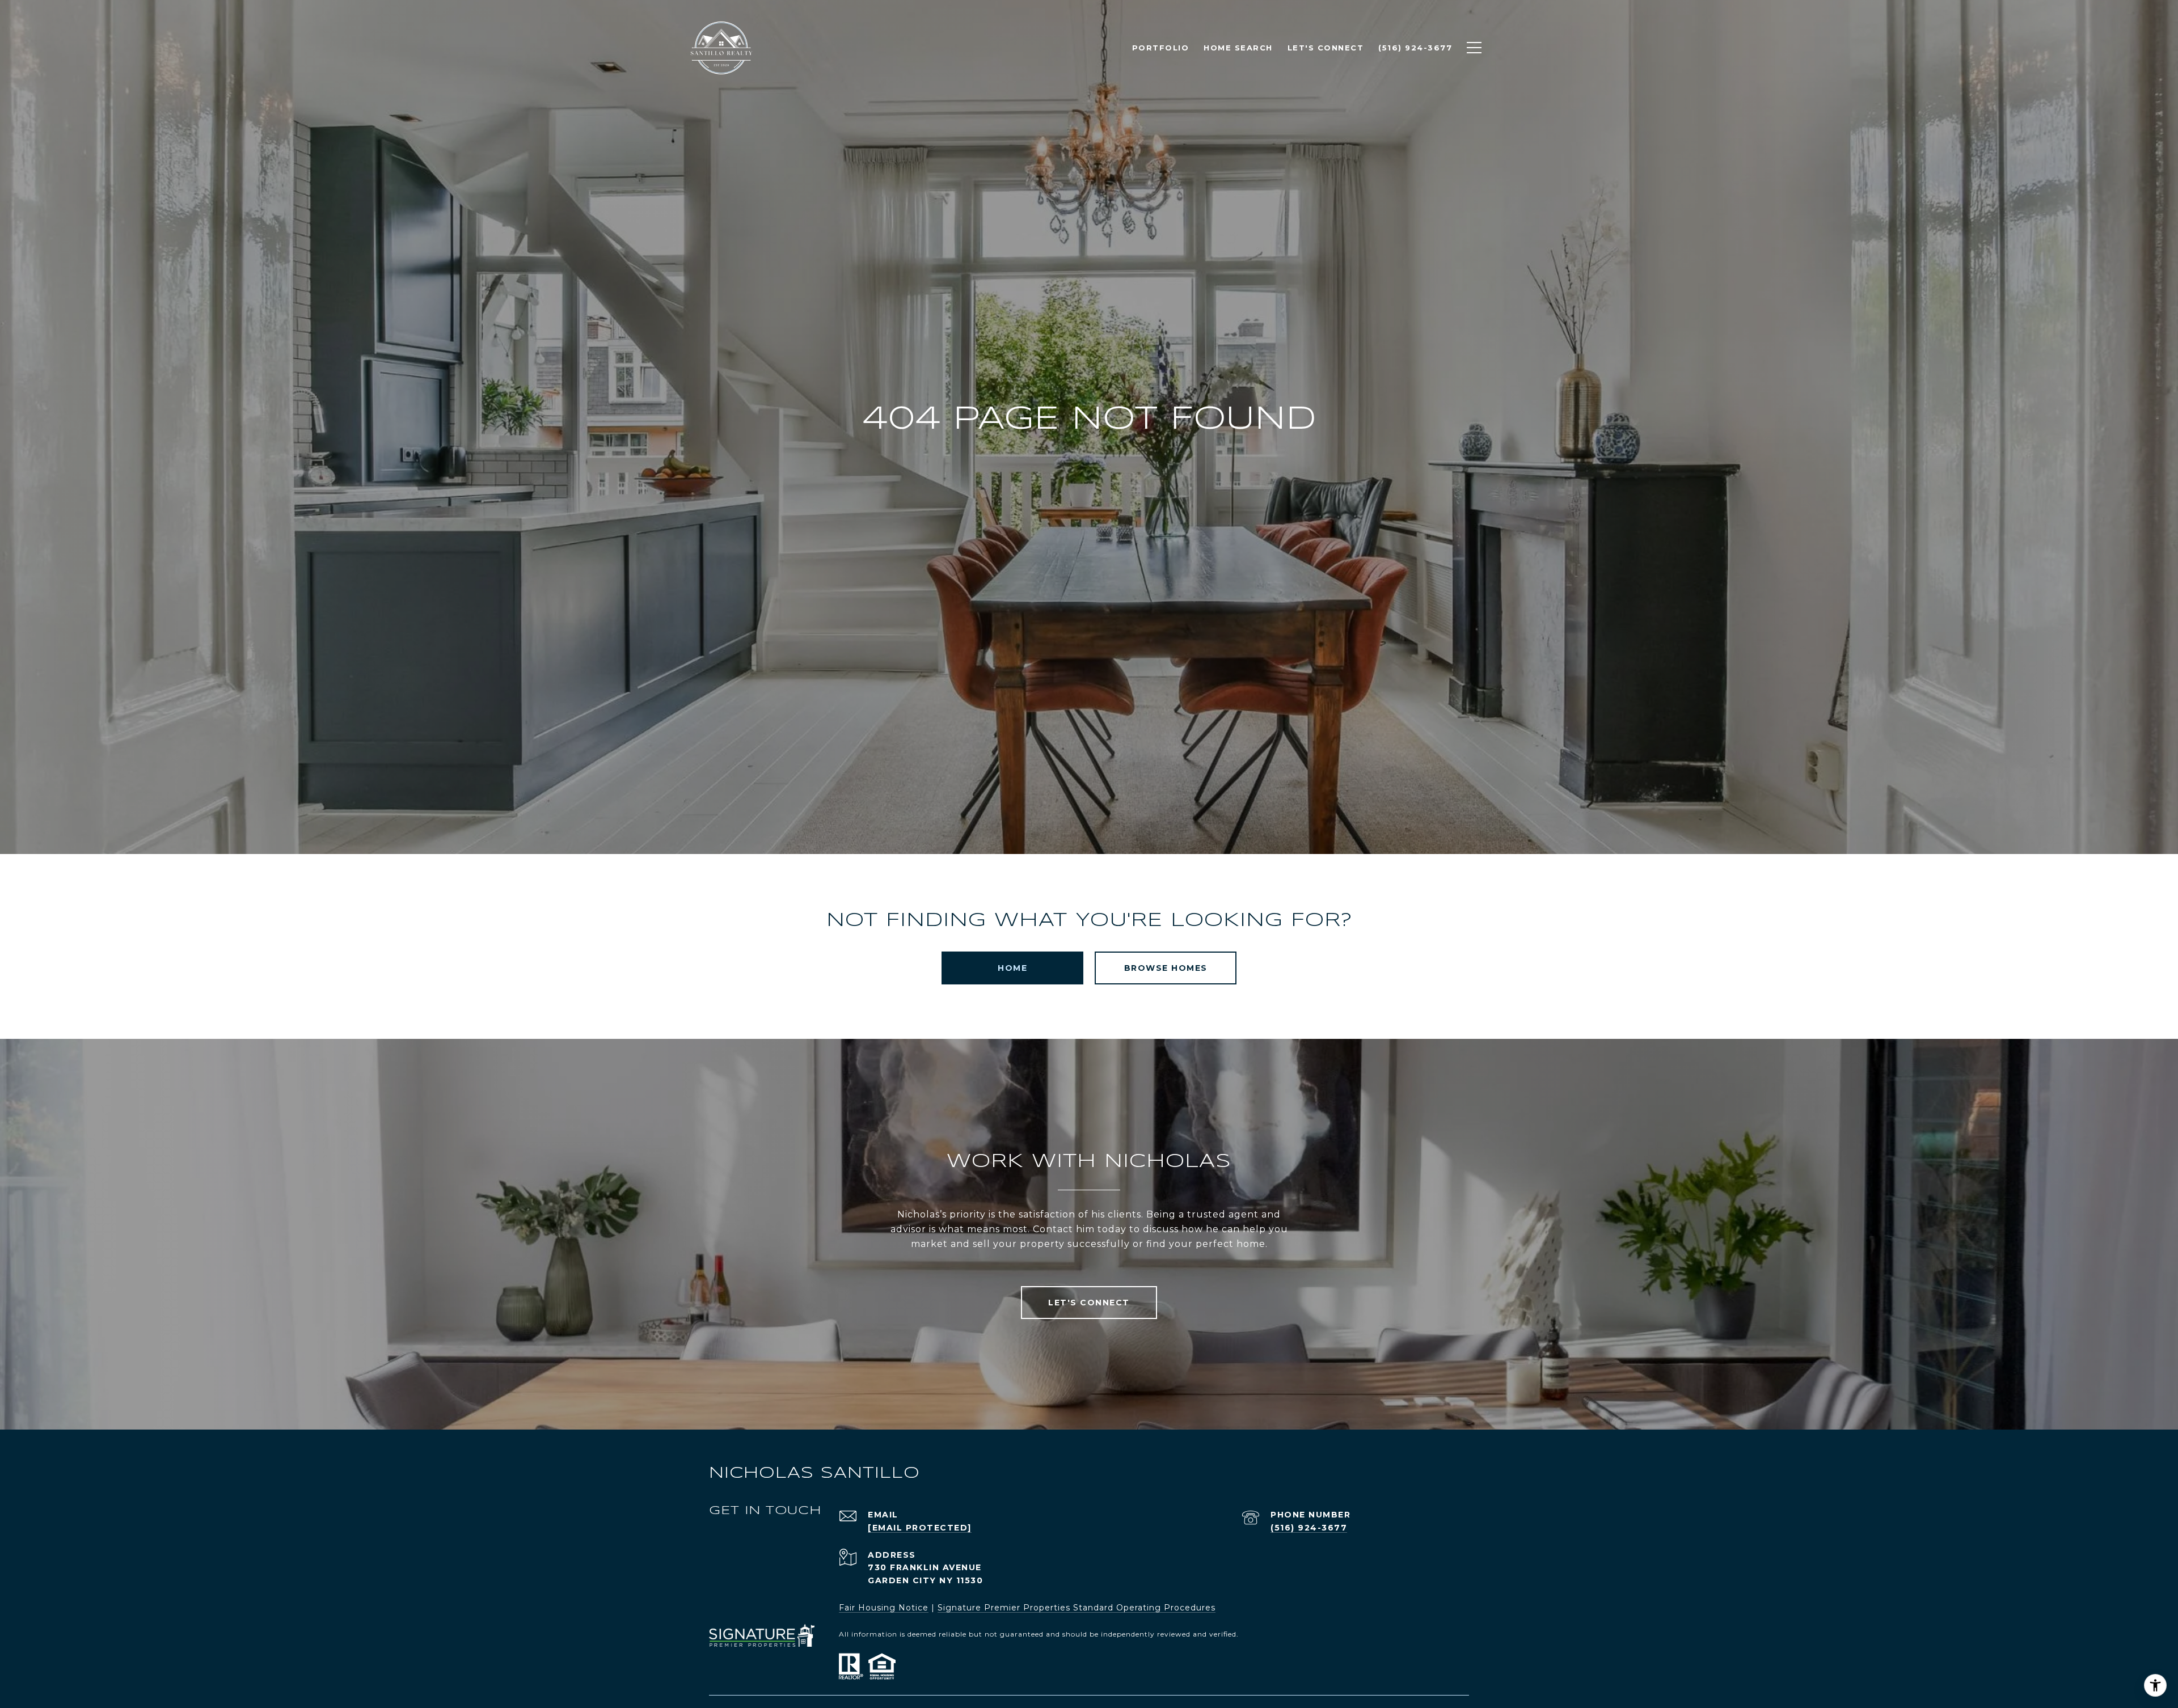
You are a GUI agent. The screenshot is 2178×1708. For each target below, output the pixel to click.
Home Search (1238, 48)
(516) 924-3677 (1309, 1528)
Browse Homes (1166, 968)
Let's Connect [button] (1089, 1303)
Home (1012, 968)
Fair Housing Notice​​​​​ (884, 1608)
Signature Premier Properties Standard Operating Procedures (1077, 1608)
